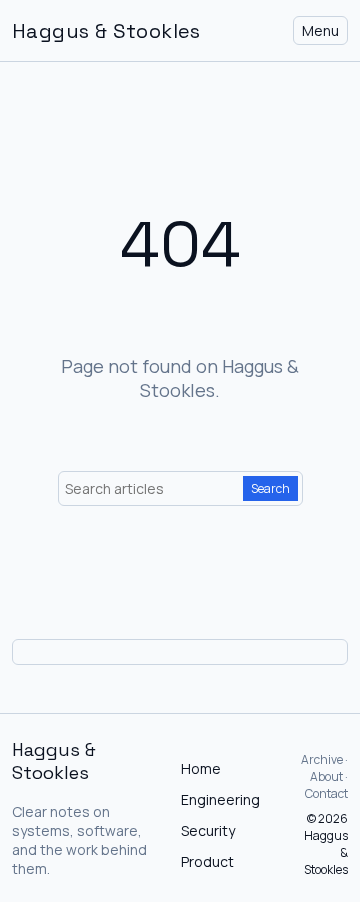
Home (201, 768)
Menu (320, 30)
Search (270, 488)
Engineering (220, 799)
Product (207, 861)
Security (208, 830)
